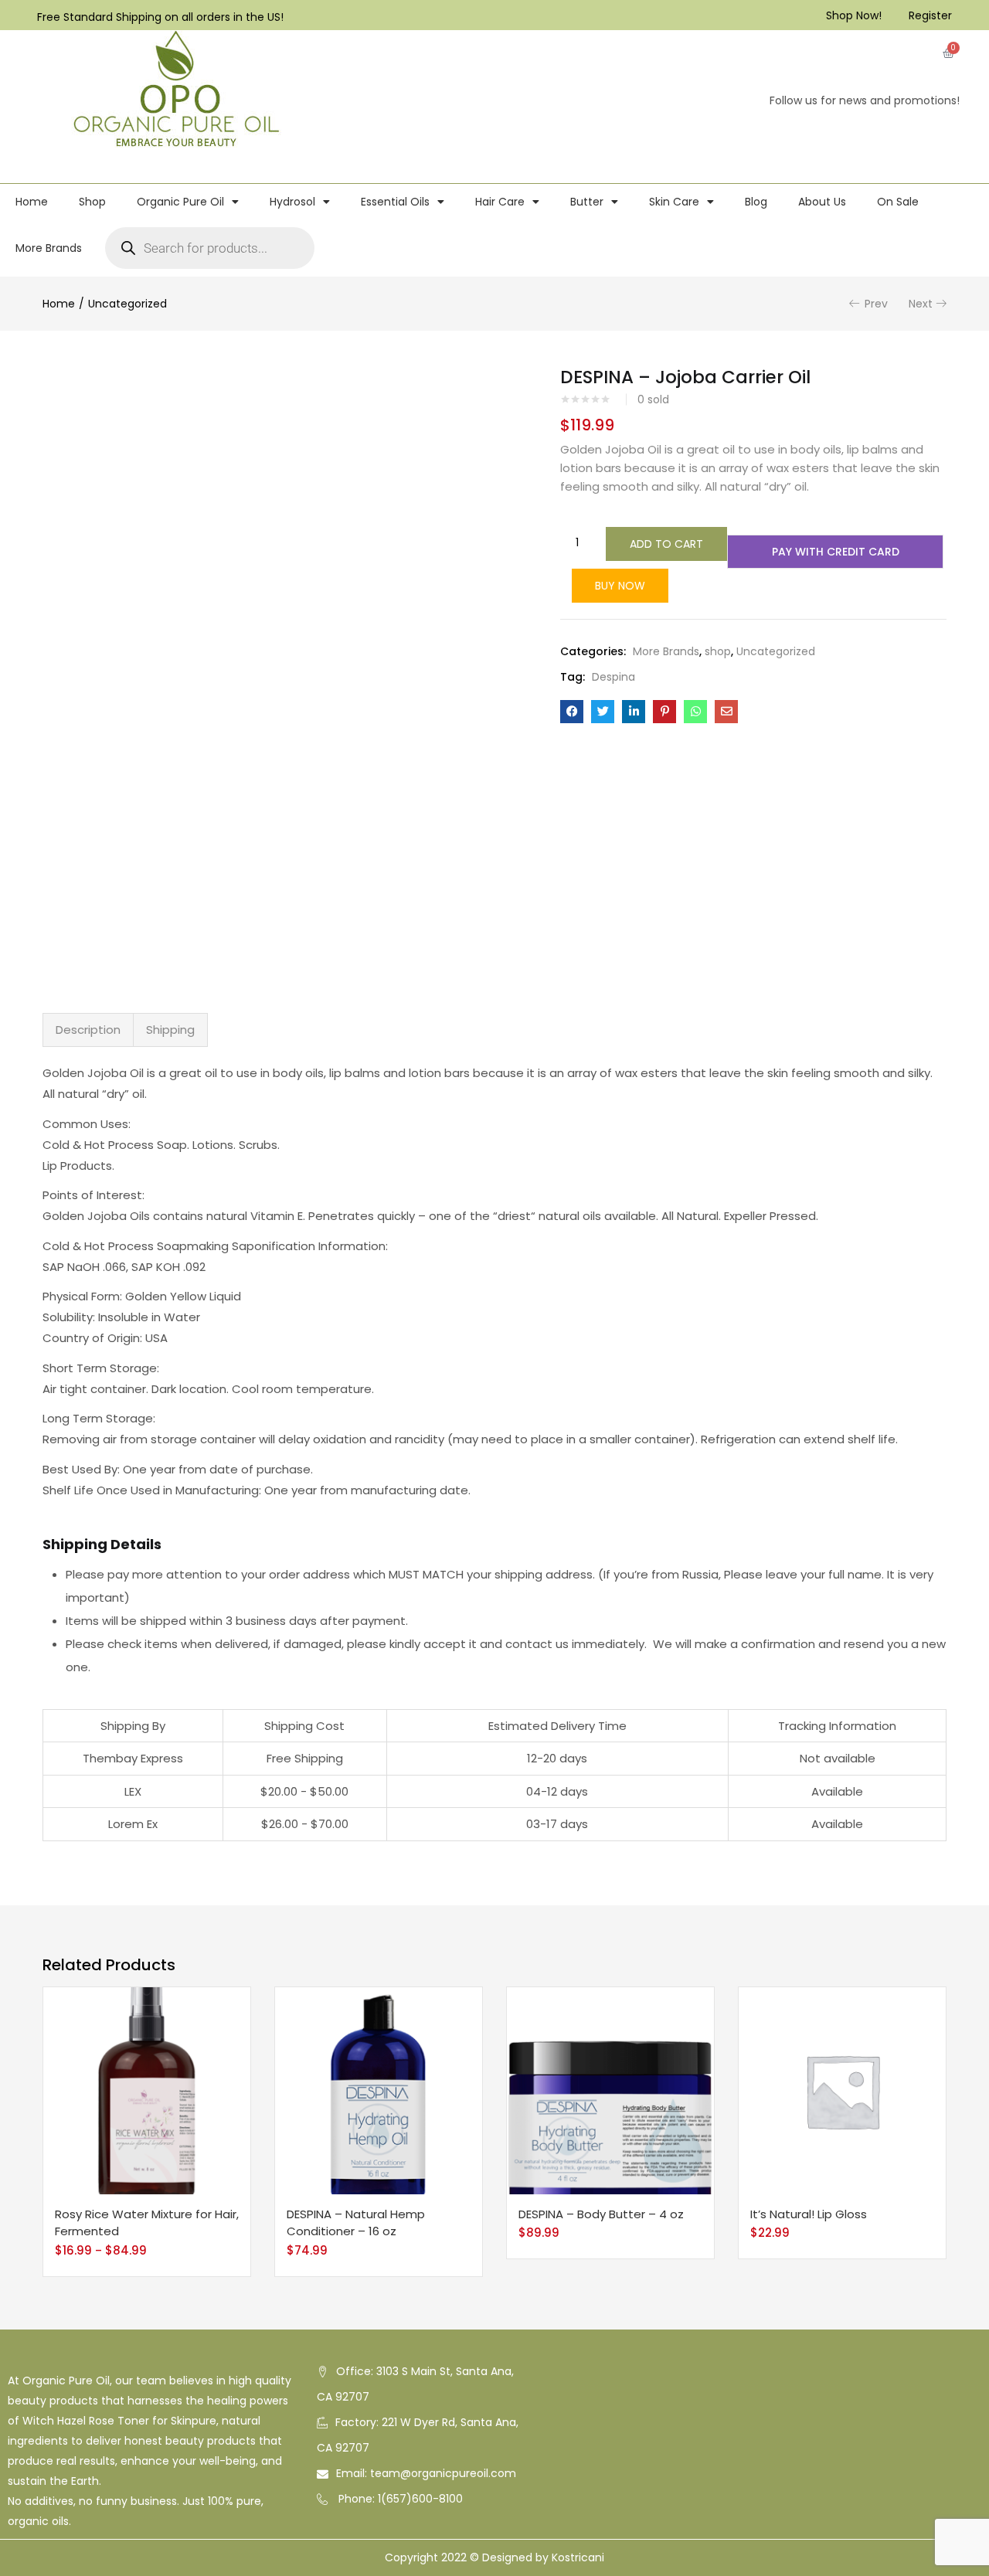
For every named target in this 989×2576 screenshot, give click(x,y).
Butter (587, 202)
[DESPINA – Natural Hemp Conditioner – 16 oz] (379, 2090)
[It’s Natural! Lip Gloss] (842, 2090)
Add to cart (666, 544)
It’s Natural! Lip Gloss (809, 2214)
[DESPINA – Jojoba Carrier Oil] (572, 712)
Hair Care (500, 202)
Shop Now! (854, 15)
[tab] (88, 1030)
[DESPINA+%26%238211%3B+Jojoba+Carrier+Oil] (603, 712)
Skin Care (674, 202)
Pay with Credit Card (836, 552)
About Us (822, 202)
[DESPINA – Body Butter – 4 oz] (610, 2090)
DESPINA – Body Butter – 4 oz (601, 2214)
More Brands (49, 248)
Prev (876, 304)
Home (32, 202)
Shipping (170, 1030)
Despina (613, 677)
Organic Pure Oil (180, 202)
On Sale (898, 202)
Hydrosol (292, 202)
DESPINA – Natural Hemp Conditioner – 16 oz (356, 2223)
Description (88, 1030)
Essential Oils (395, 202)
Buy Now (620, 586)
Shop (92, 202)
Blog (756, 202)
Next (921, 304)
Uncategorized (127, 304)
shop (718, 651)
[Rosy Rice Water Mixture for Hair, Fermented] (147, 2090)
